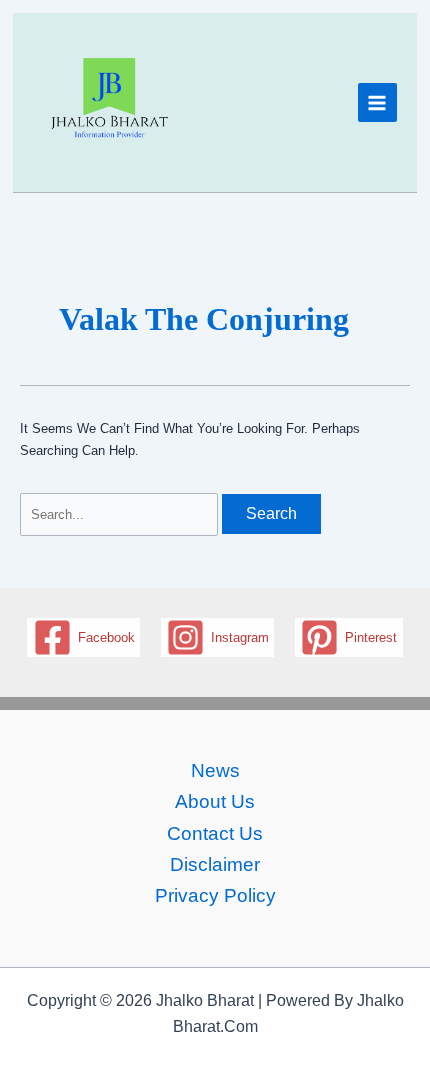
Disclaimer (215, 864)
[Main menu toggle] (378, 103)
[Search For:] (121, 514)
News (215, 770)
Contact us (215, 833)
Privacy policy (215, 895)
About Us (215, 801)
